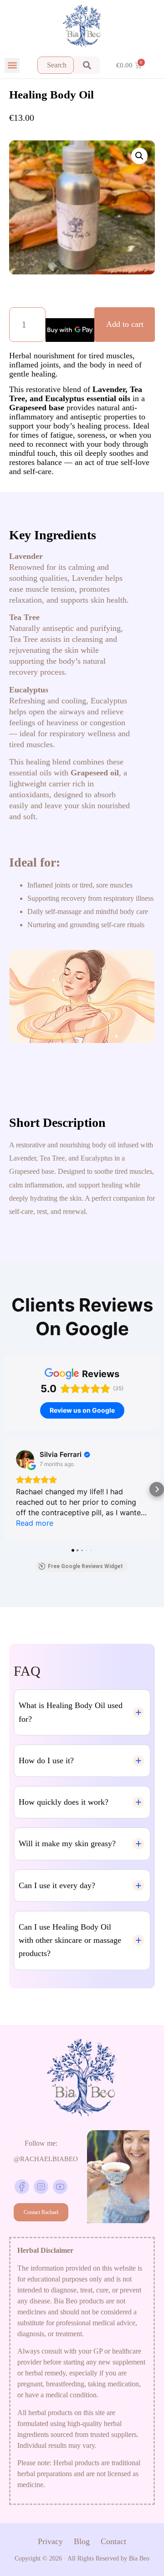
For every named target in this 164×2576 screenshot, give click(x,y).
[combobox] (56, 65)
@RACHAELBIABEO (46, 2159)
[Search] (87, 65)
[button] (12, 65)
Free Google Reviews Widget (85, 1566)
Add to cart (125, 324)
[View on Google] (25, 1459)
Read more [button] (35, 1523)
